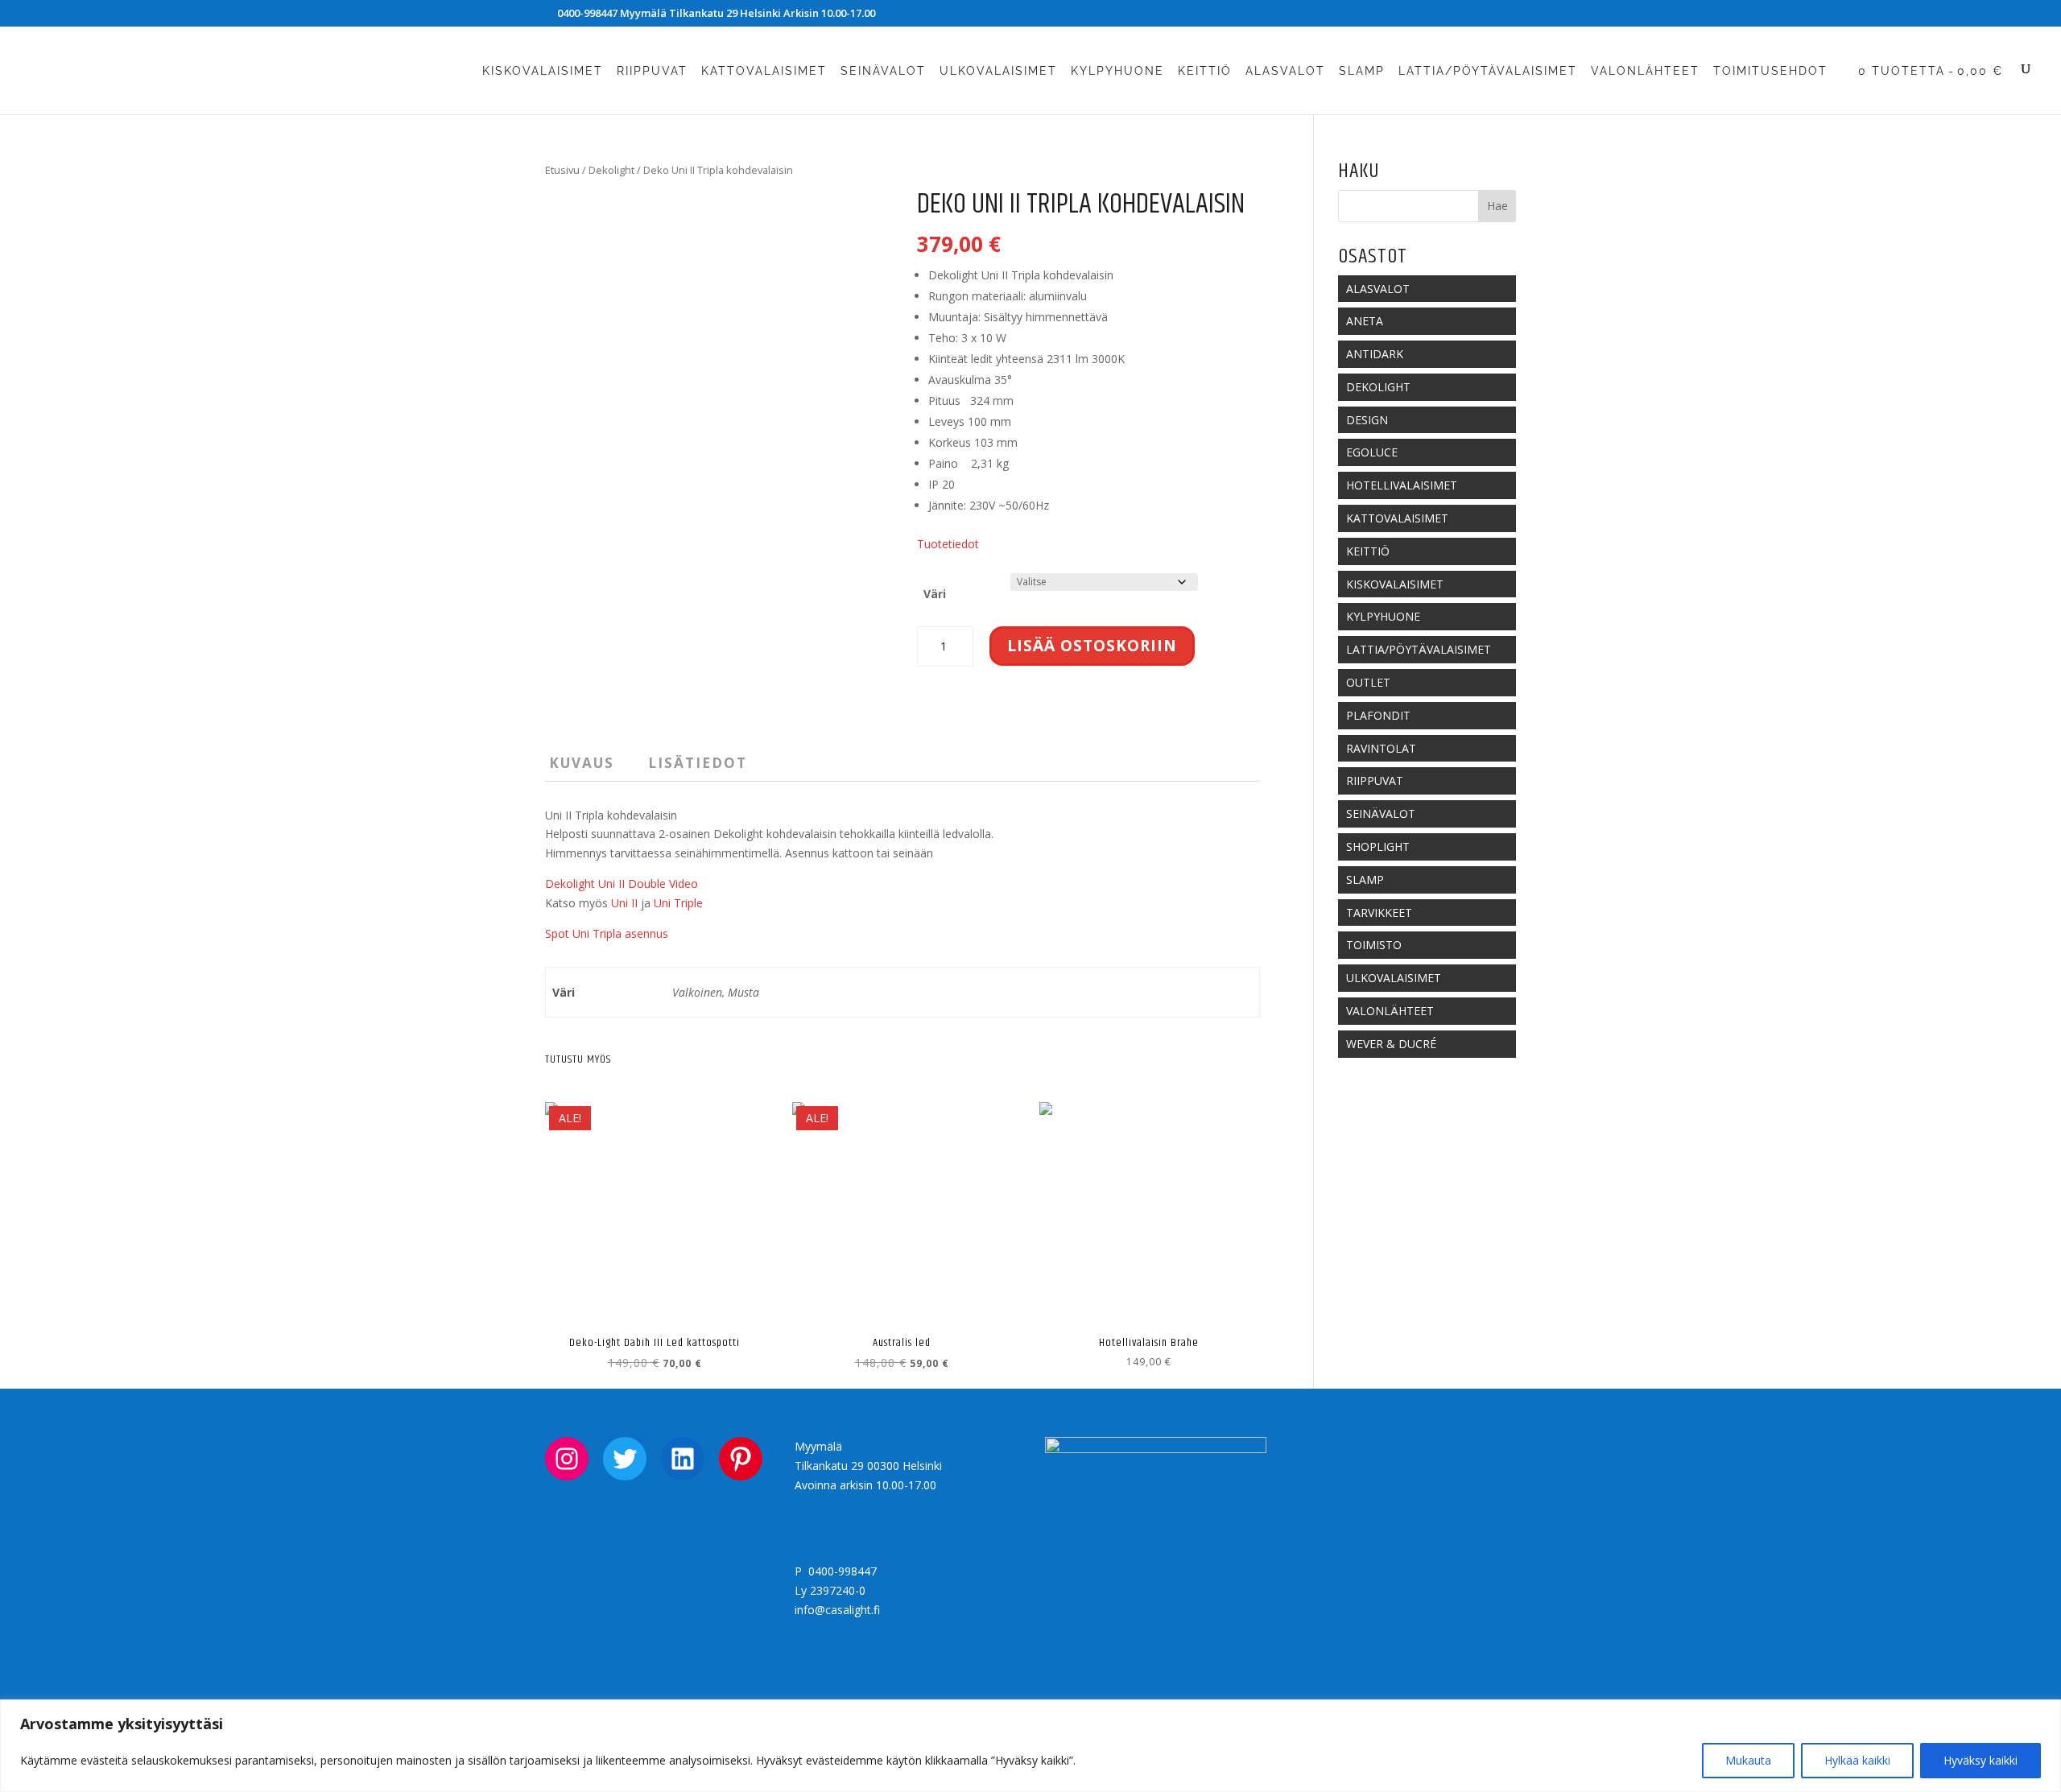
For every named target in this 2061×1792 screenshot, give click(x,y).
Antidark (1375, 354)
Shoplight (1378, 846)
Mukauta (1748, 1760)
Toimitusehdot (1770, 71)
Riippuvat (652, 71)
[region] (1030, 1746)
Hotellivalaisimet (1402, 485)
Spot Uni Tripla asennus (607, 933)
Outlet (1368, 682)
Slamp (1362, 71)
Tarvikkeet (1379, 913)
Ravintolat (1381, 748)
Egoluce (1372, 452)
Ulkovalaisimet (998, 71)
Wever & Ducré (1391, 1044)
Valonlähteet (1645, 71)
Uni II (624, 903)
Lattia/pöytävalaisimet (1488, 71)
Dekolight (611, 170)
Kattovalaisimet (764, 71)
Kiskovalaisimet (543, 71)
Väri (935, 594)
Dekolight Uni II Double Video (622, 884)
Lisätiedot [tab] (698, 763)
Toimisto (1374, 945)
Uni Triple (678, 903)
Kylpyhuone (1117, 71)
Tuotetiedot (948, 544)
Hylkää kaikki (1857, 1760)
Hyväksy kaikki (1980, 1760)
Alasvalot (1285, 71)
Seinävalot (883, 71)
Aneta (1365, 321)
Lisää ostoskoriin (1092, 646)
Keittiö (1205, 71)
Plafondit (1378, 715)
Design (1367, 420)
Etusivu (562, 170)
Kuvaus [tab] (582, 763)
